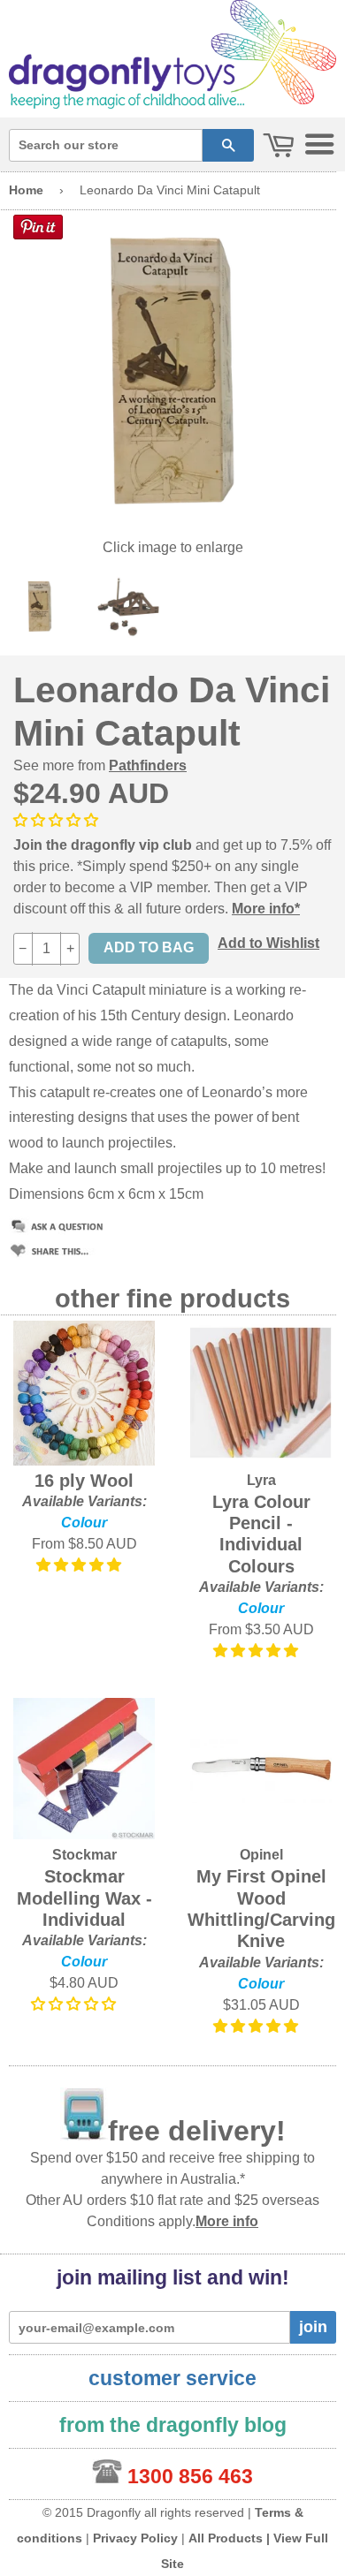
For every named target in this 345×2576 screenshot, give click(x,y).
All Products (226, 2538)
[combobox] (106, 145)
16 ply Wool (84, 1481)
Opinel (261, 1855)
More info (227, 2221)
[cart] (279, 146)
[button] (57, 820)
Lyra (261, 1480)
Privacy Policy (135, 2538)
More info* (266, 909)
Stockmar (84, 1855)
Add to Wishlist (268, 943)
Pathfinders (148, 765)
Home (26, 190)
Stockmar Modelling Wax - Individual (84, 1898)
